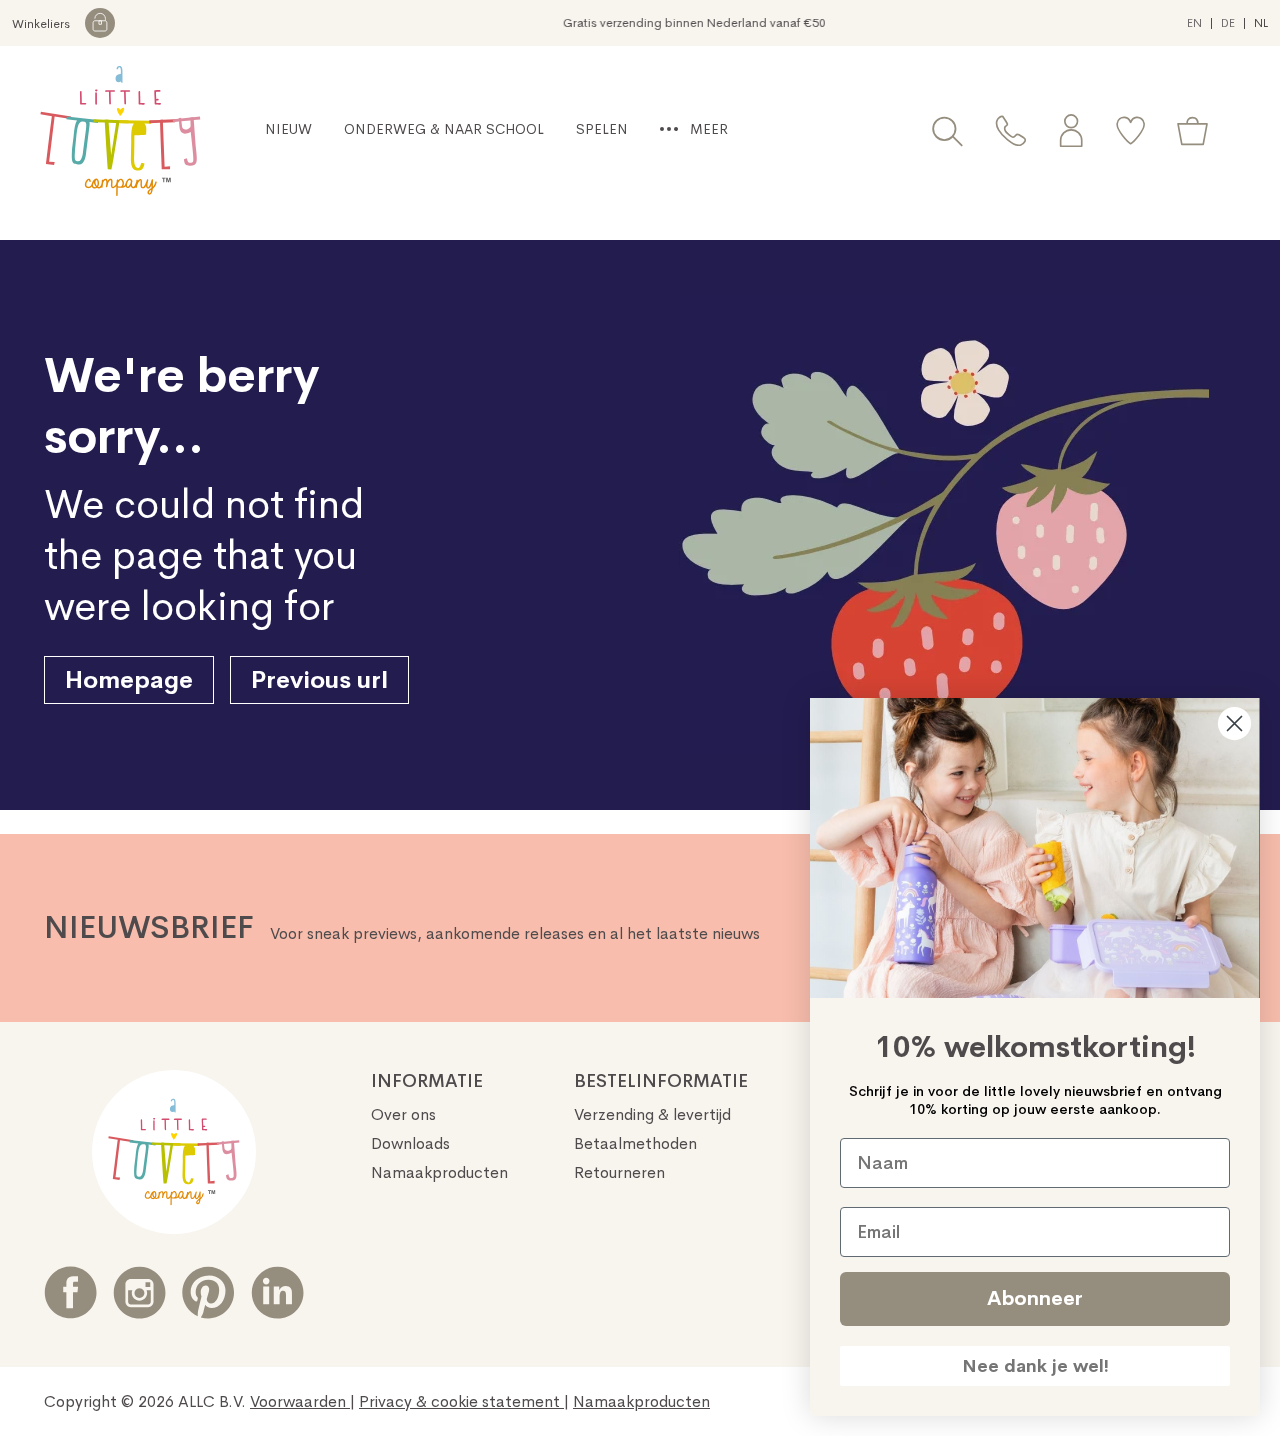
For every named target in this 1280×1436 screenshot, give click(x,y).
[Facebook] (70, 1292)
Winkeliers (42, 24)
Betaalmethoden (635, 1143)
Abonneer (1035, 1298)
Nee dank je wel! (1035, 1366)
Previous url (319, 680)
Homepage (129, 680)
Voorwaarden (300, 1401)
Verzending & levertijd (652, 1114)
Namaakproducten (439, 1172)
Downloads (410, 1143)
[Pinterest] (208, 1292)
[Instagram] (139, 1292)
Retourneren (619, 1172)
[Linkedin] (277, 1292)
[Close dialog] (1234, 723)
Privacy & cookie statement (461, 1401)
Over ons (403, 1114)
